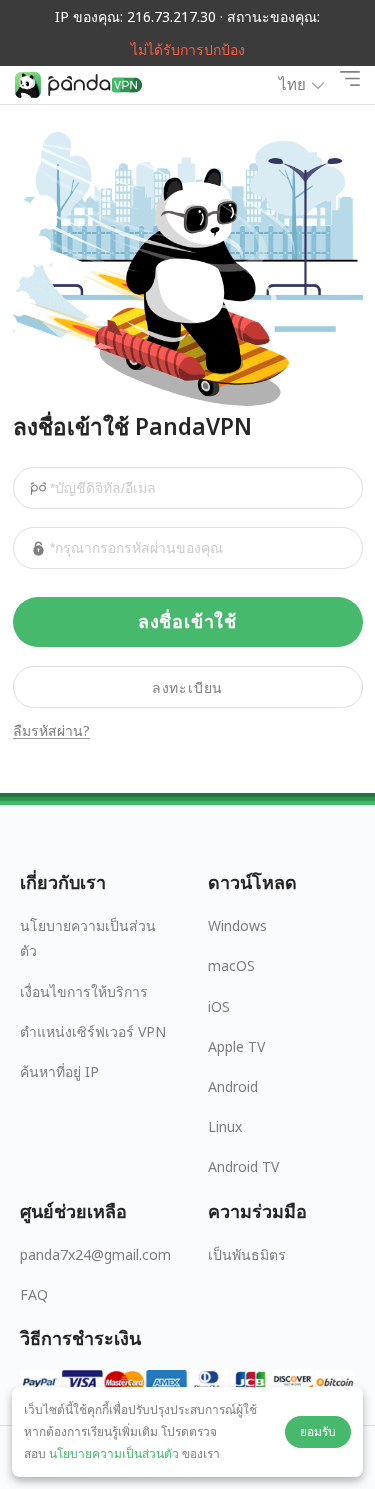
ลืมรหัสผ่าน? (51, 731)
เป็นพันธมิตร (247, 1254)
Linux (225, 1126)
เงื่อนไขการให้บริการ (84, 991)
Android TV (243, 1166)
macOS (231, 965)
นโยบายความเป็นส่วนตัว (88, 938)
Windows (237, 925)
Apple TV (236, 1046)
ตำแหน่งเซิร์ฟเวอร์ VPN (93, 1031)
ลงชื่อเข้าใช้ (187, 622)
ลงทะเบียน (187, 687)
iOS (219, 1006)
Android (233, 1086)
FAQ (34, 1294)
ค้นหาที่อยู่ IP (59, 1071)
